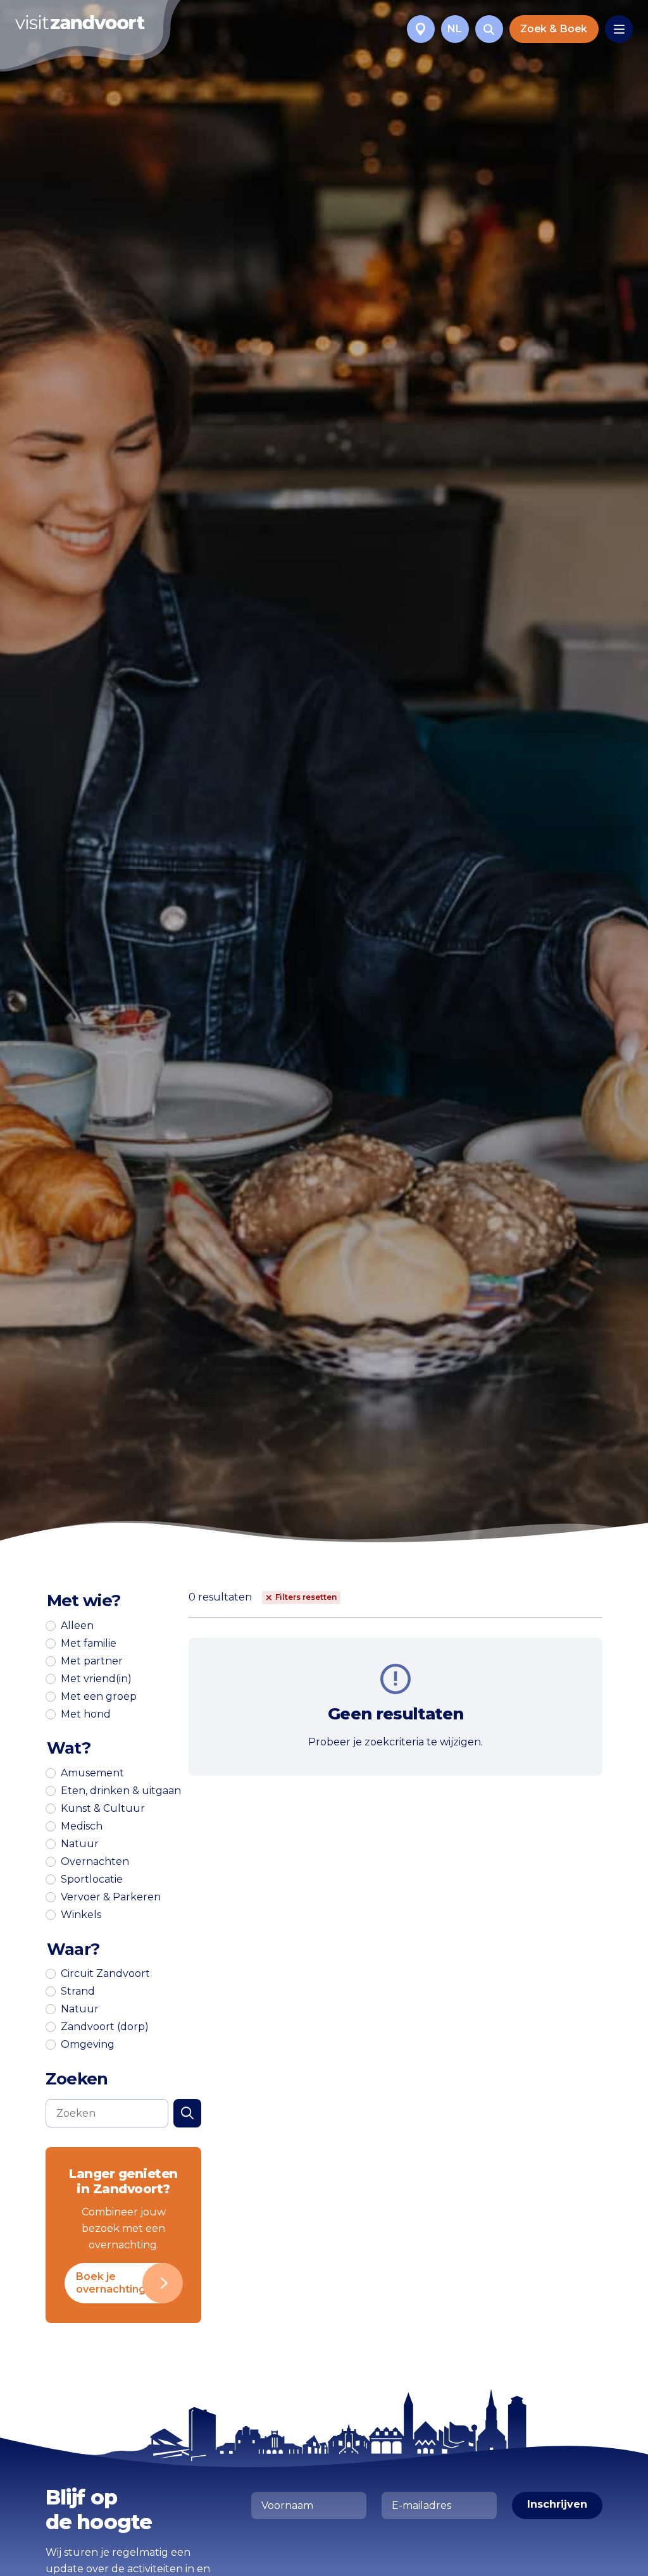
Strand (78, 1991)
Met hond (86, 1714)
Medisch (82, 1826)
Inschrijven (557, 2504)
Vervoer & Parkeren (111, 1897)
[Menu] (619, 29)
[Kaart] (421, 29)
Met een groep (99, 1697)
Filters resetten (306, 1597)
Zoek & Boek (554, 29)
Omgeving (88, 2045)
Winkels (81, 1915)
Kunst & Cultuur (103, 1809)
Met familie (89, 1644)
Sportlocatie (92, 1879)
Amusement (92, 1773)
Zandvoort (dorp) (105, 2027)
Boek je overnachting (111, 2283)
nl (455, 29)
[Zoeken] (489, 29)
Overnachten (95, 1862)
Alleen (77, 1626)
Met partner (92, 1661)
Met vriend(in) (96, 1679)
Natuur (80, 1844)
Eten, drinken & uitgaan (121, 1791)
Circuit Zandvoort (105, 1974)
